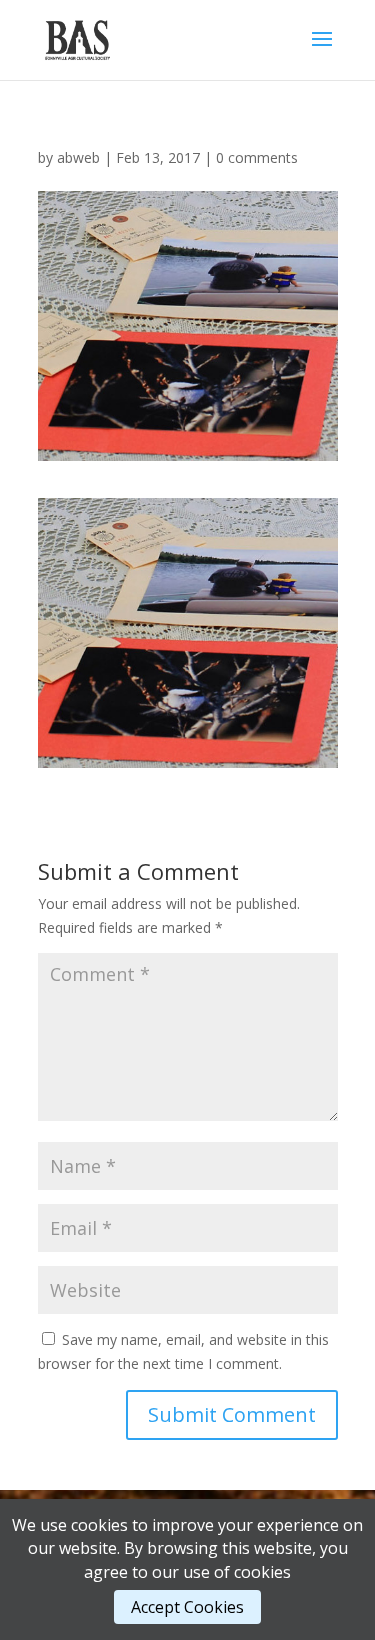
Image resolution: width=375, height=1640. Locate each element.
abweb (78, 157)
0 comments (257, 157)
